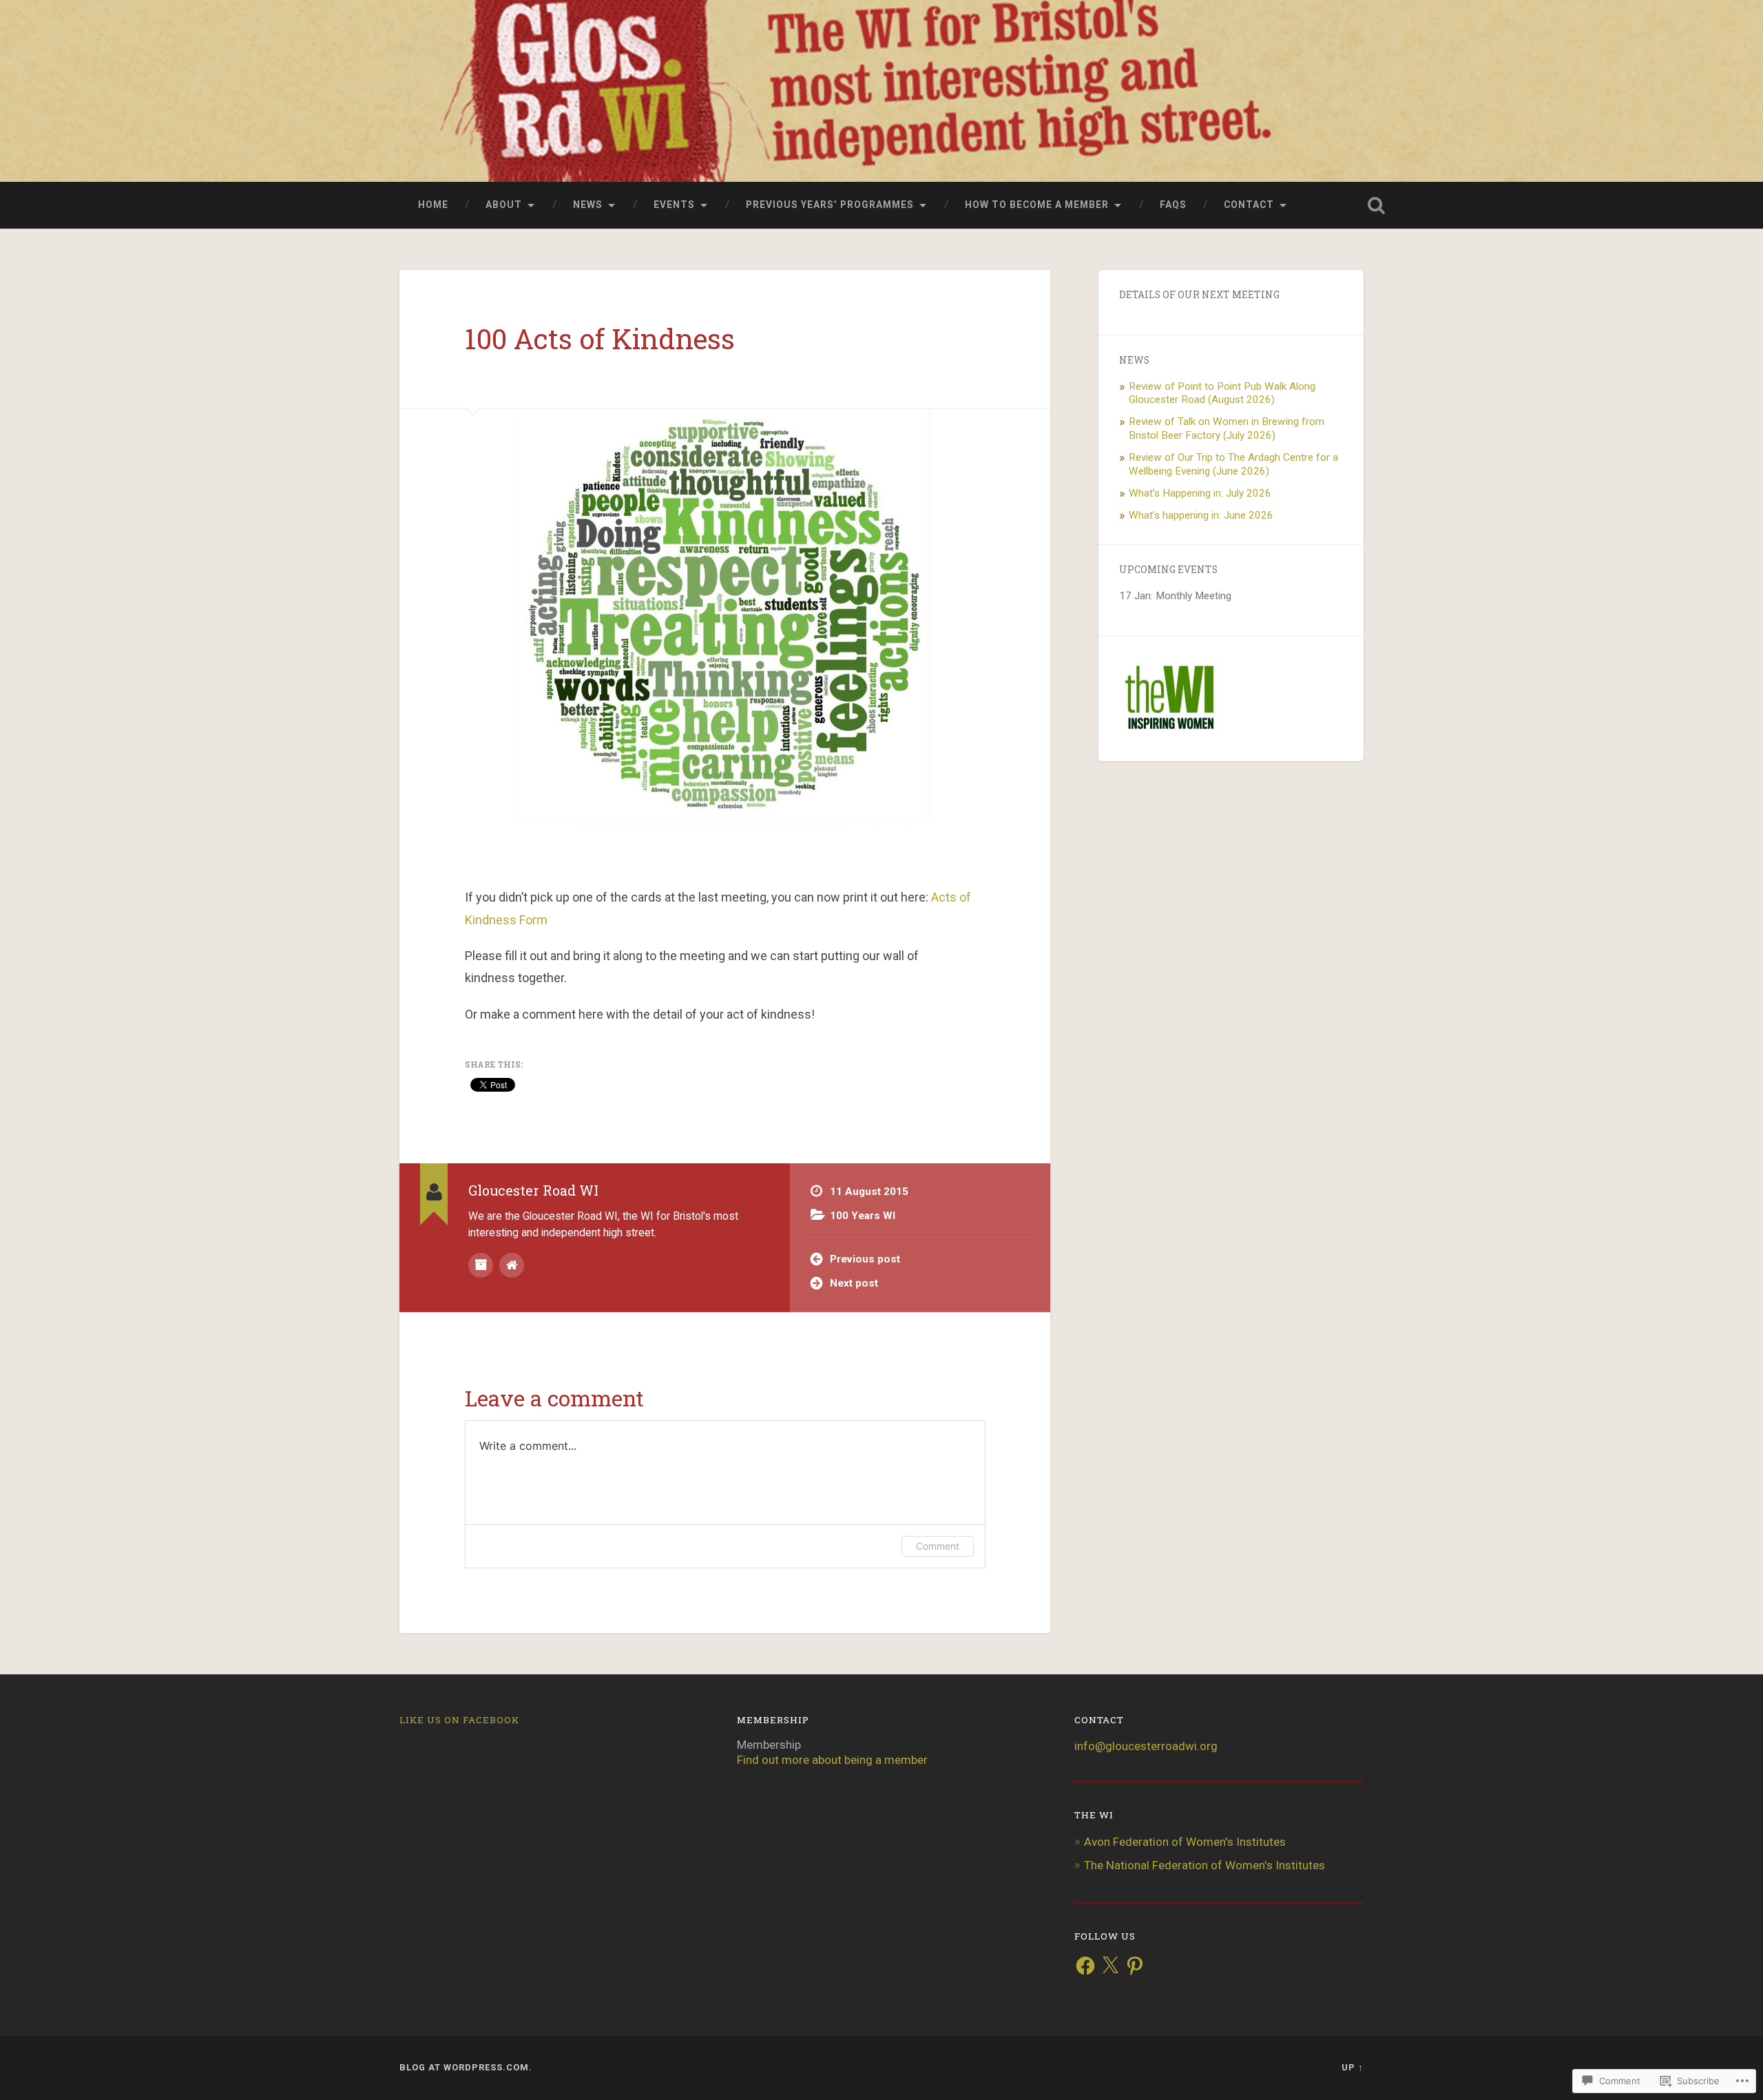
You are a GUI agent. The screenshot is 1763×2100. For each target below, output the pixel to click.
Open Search (1363, 205)
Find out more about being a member (832, 1760)
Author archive (481, 1265)
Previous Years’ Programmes (830, 205)
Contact (1249, 205)
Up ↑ (1353, 2067)
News (588, 205)
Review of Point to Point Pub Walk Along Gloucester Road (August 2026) (1222, 393)
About (504, 205)
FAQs (1173, 205)
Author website (512, 1265)
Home (433, 205)
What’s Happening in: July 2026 (1200, 493)
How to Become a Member (1037, 205)
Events (674, 205)
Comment (938, 1546)
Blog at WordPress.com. (466, 2067)
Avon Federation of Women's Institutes (1185, 1842)
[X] (1110, 1966)
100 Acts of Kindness (600, 339)
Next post (854, 1283)
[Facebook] (1085, 1966)
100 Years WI (863, 1216)
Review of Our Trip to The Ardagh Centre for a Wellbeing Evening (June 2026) (1233, 464)
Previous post (865, 1259)
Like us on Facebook (459, 1720)
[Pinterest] (1135, 1966)
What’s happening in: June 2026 (1201, 515)
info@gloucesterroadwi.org (1146, 1746)
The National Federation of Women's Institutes (1204, 1865)
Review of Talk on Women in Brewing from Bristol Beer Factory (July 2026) (1227, 428)
